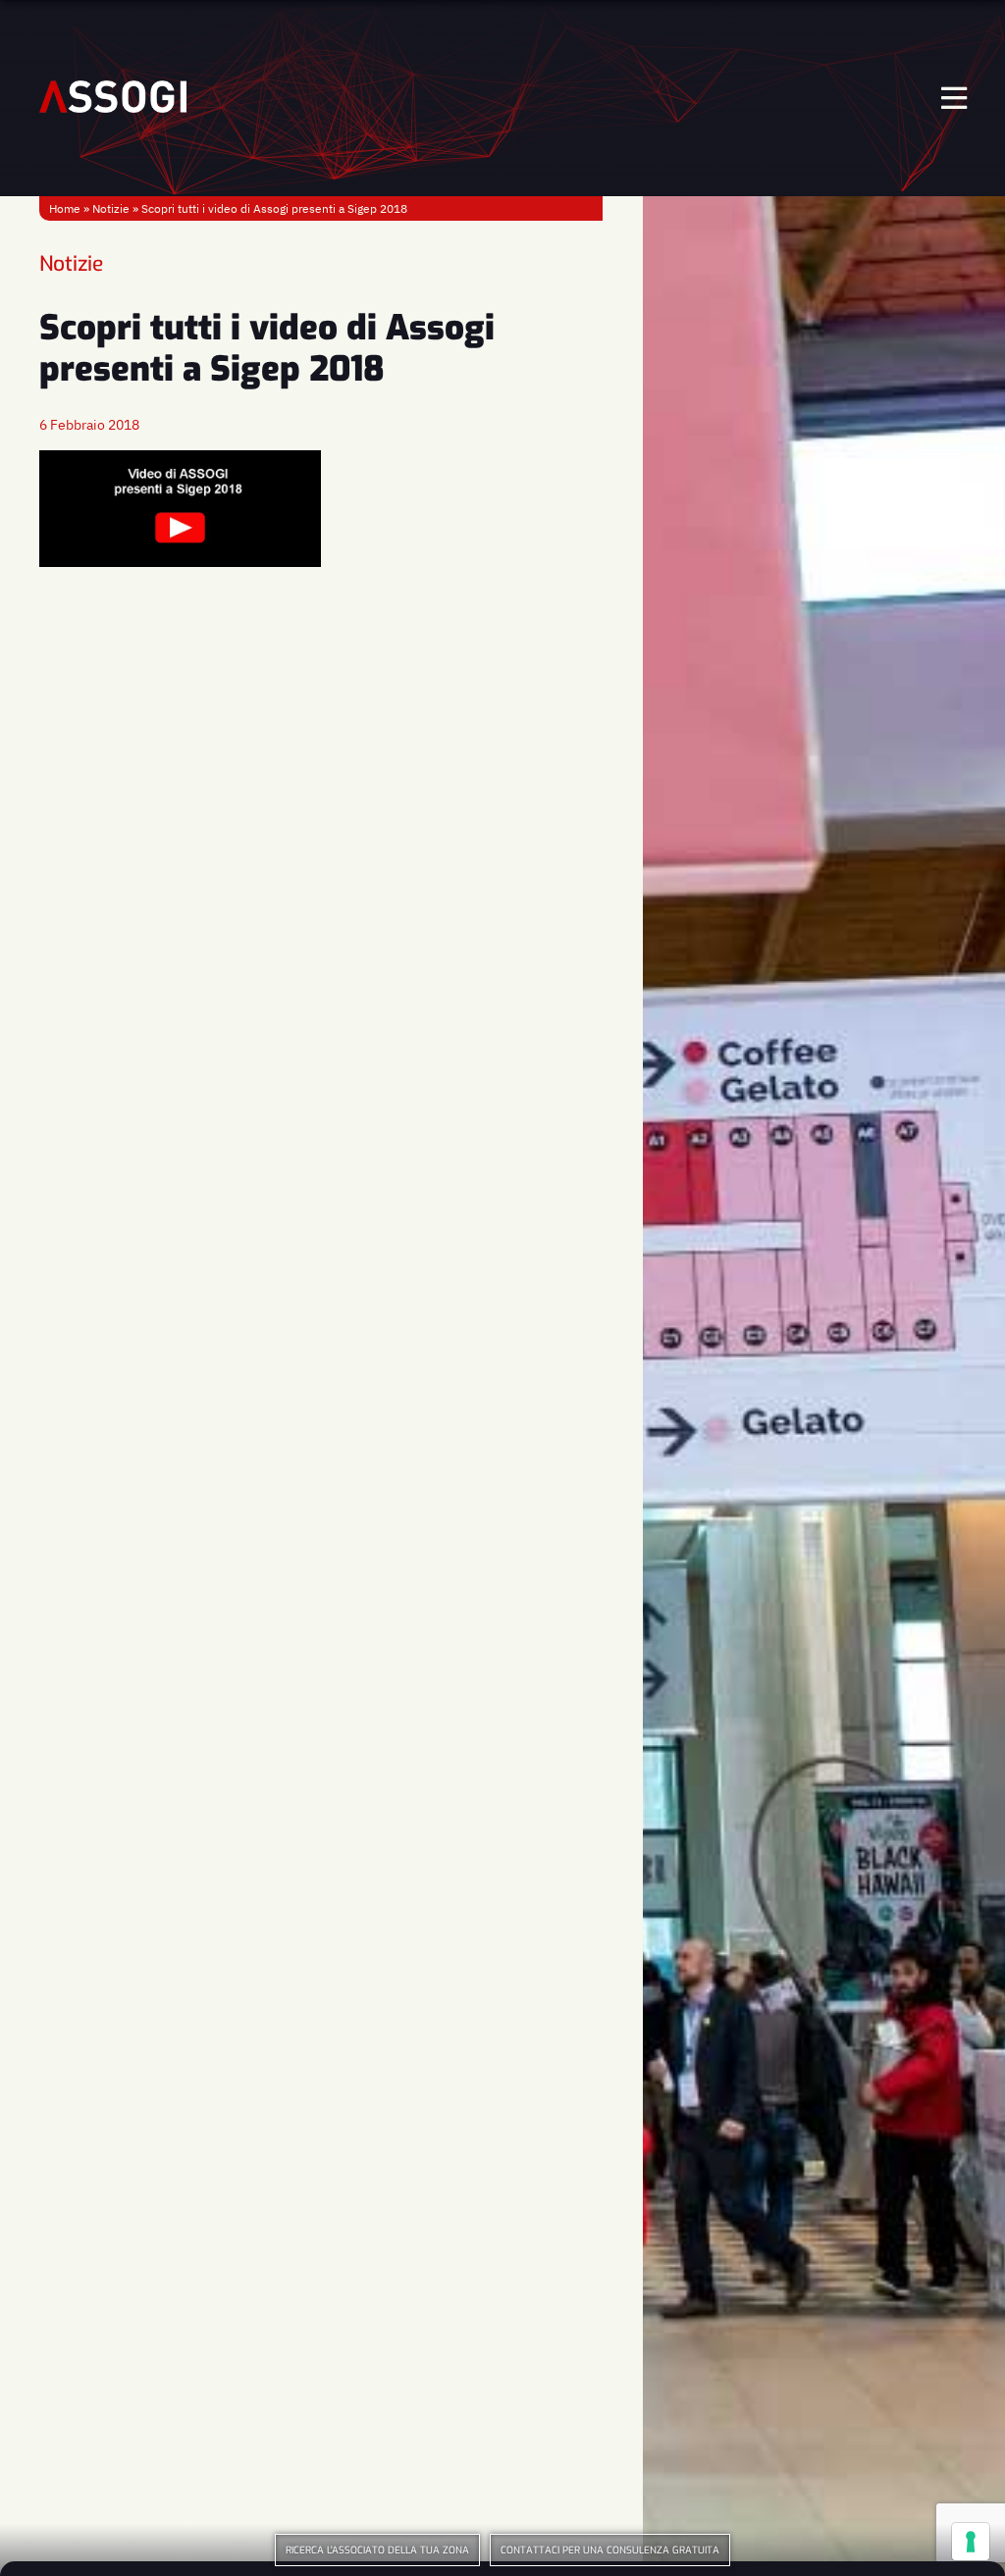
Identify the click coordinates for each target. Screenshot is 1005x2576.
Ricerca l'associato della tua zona (377, 2550)
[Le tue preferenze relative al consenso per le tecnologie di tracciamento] (971, 2542)
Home (65, 208)
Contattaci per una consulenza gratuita (610, 2550)
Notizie (111, 208)
